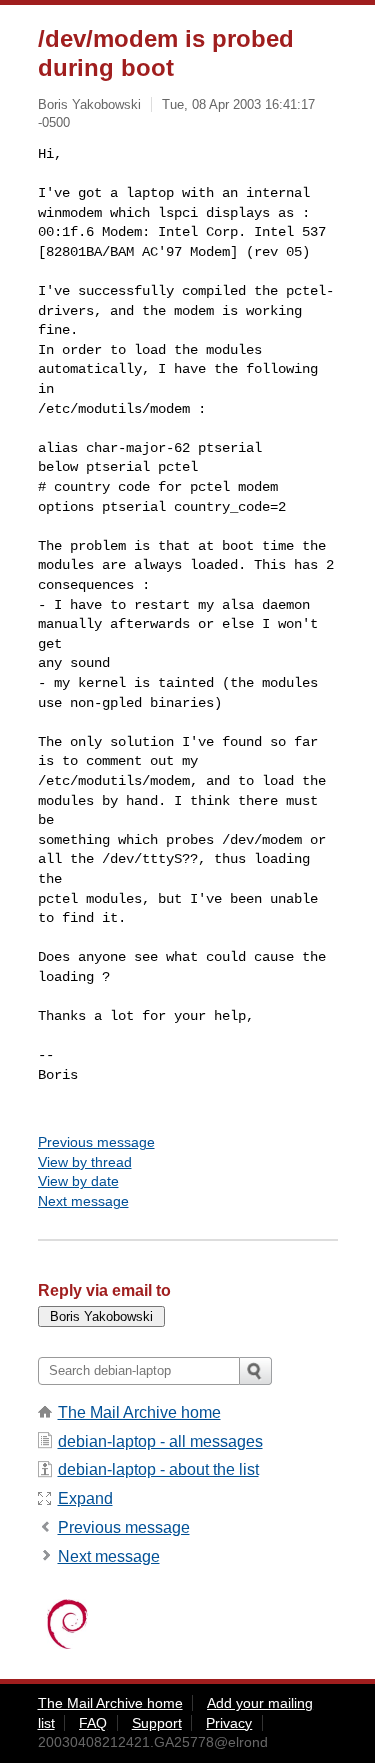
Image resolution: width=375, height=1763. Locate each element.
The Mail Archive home (139, 1412)
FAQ (93, 1723)
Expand (85, 1498)
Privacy (229, 1723)
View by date (78, 1181)
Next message (83, 1201)
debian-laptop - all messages (160, 1441)
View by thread (85, 1162)
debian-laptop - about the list (158, 1469)
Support (157, 1723)
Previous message (96, 1142)
